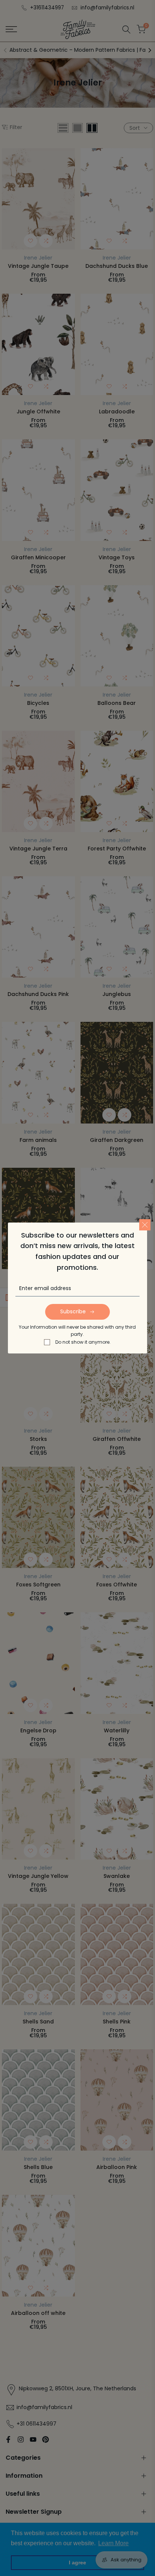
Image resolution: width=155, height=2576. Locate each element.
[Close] (145, 1225)
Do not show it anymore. (83, 1342)
